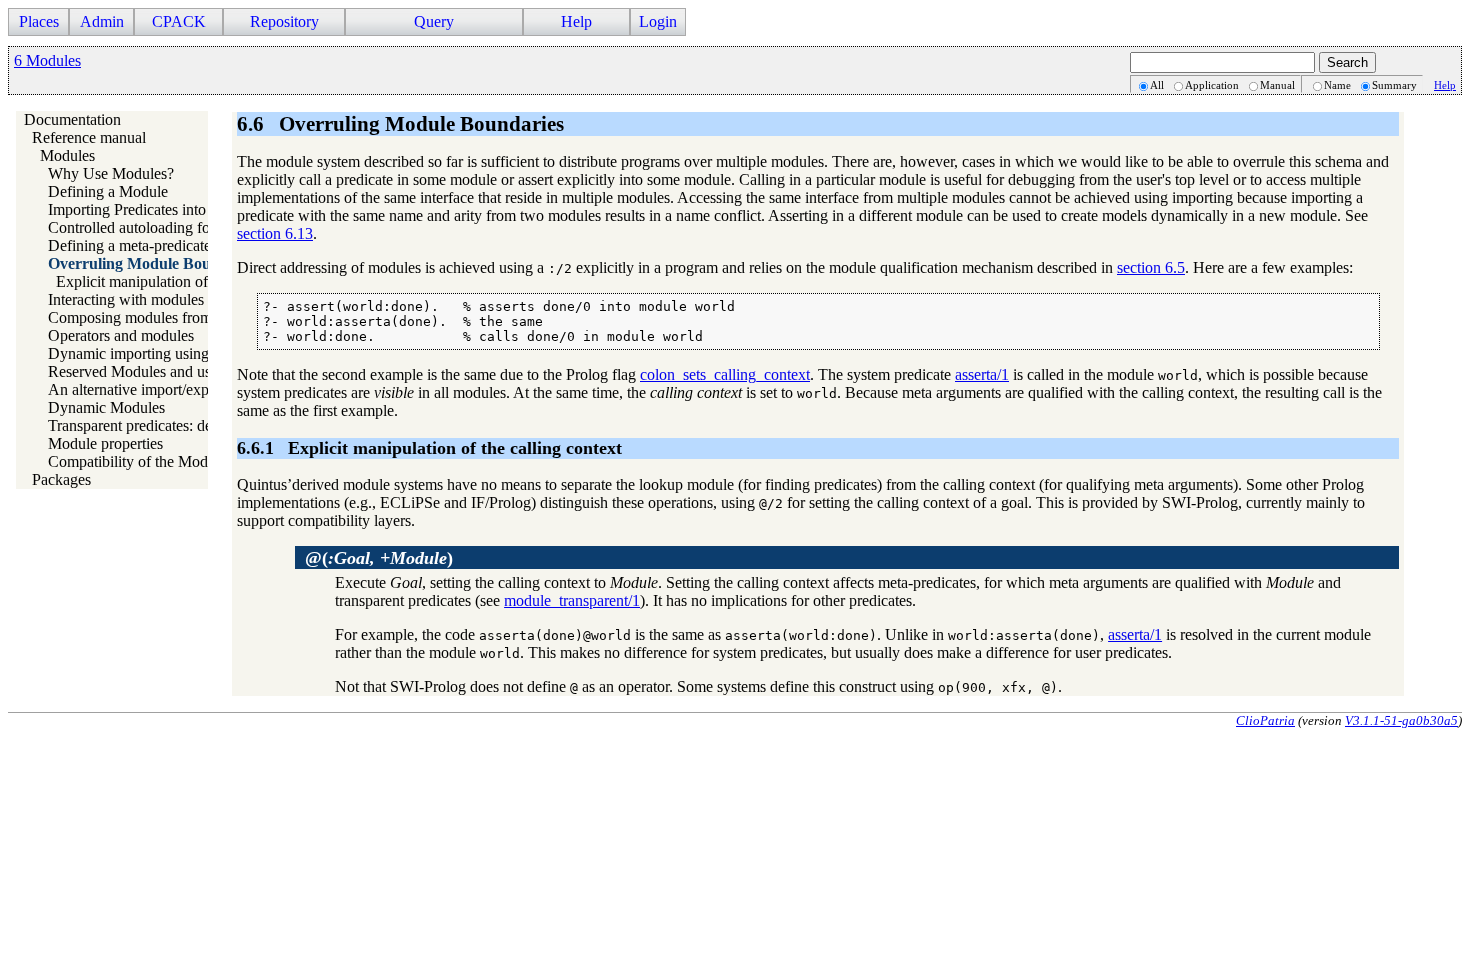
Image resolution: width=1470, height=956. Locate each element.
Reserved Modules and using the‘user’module (193, 371)
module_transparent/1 (572, 600)
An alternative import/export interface (166, 389)
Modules (67, 155)
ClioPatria (1265, 720)
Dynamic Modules (106, 407)
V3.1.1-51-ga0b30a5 (1401, 720)
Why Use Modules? (111, 173)
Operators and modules (121, 335)
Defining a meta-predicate (129, 245)
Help (1445, 85)
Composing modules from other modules (176, 317)
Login (658, 21)
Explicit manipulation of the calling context (191, 281)
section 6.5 (1151, 267)
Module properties (105, 443)
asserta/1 (982, 374)
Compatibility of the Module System (162, 461)
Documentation (72, 119)
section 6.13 (275, 233)
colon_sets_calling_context (725, 374)
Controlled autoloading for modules (160, 227)
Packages (61, 479)
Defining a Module (108, 191)
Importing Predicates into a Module (159, 209)
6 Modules (47, 60)
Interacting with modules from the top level (183, 299)
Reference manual (89, 137)
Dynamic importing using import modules (179, 353)
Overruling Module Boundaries (154, 263)
